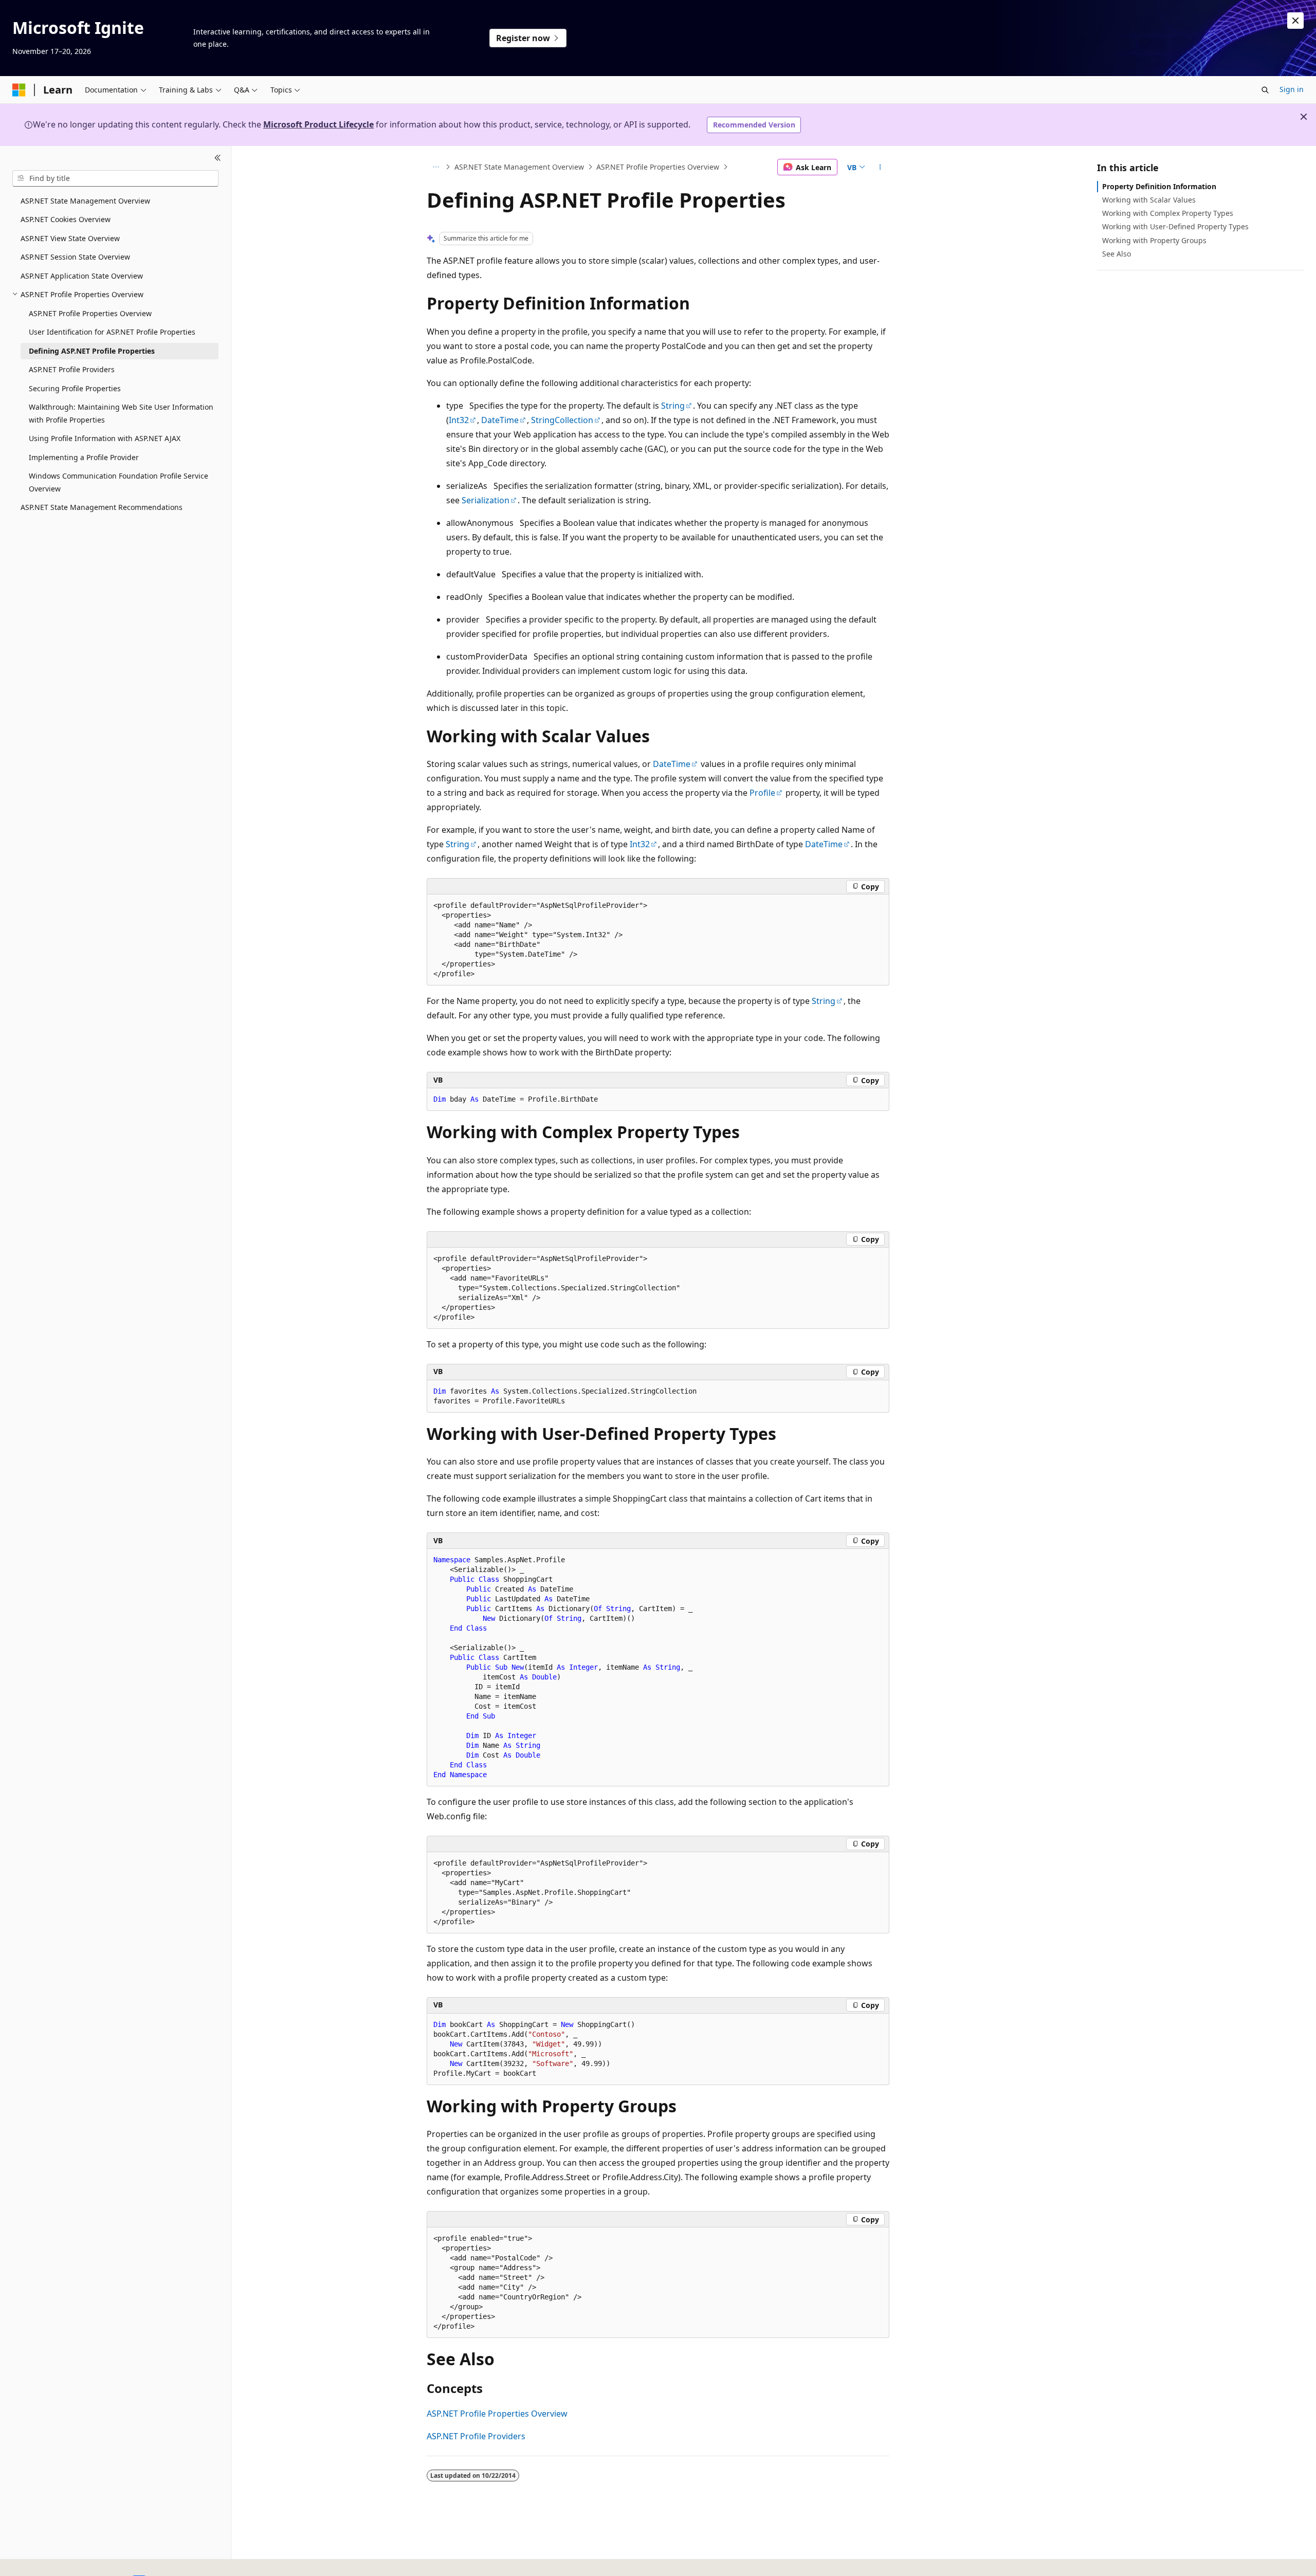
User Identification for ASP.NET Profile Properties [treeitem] (112, 332)
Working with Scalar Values (1149, 200)
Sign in (1292, 89)
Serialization (486, 500)
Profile (762, 793)
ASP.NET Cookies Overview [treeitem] (66, 219)
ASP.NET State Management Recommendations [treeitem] (102, 507)
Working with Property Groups (1154, 240)
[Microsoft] (19, 90)
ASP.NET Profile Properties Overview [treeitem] (90, 313)
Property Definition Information (1159, 186)
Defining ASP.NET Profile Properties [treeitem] (92, 351)
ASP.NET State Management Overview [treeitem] (85, 201)
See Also (1117, 254)
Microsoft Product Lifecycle (318, 124)
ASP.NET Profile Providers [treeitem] (72, 369)
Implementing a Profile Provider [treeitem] (84, 457)
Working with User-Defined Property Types (1175, 226)
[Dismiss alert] (1295, 21)
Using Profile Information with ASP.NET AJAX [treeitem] (105, 438)
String (673, 406)
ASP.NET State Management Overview (519, 167)
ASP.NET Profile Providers (476, 2436)
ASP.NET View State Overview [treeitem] (70, 238)
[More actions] (880, 167)
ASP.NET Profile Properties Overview (658, 167)
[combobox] (115, 178)
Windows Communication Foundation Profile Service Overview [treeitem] (118, 482)
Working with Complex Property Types (1168, 213)
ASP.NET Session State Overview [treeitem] (75, 257)
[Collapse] (218, 158)
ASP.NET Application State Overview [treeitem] (82, 276)
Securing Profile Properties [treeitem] (75, 388)
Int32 (459, 420)
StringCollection (562, 420)
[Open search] (1265, 90)
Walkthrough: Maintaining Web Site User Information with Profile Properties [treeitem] (121, 413)
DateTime (500, 420)
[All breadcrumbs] (436, 167)
